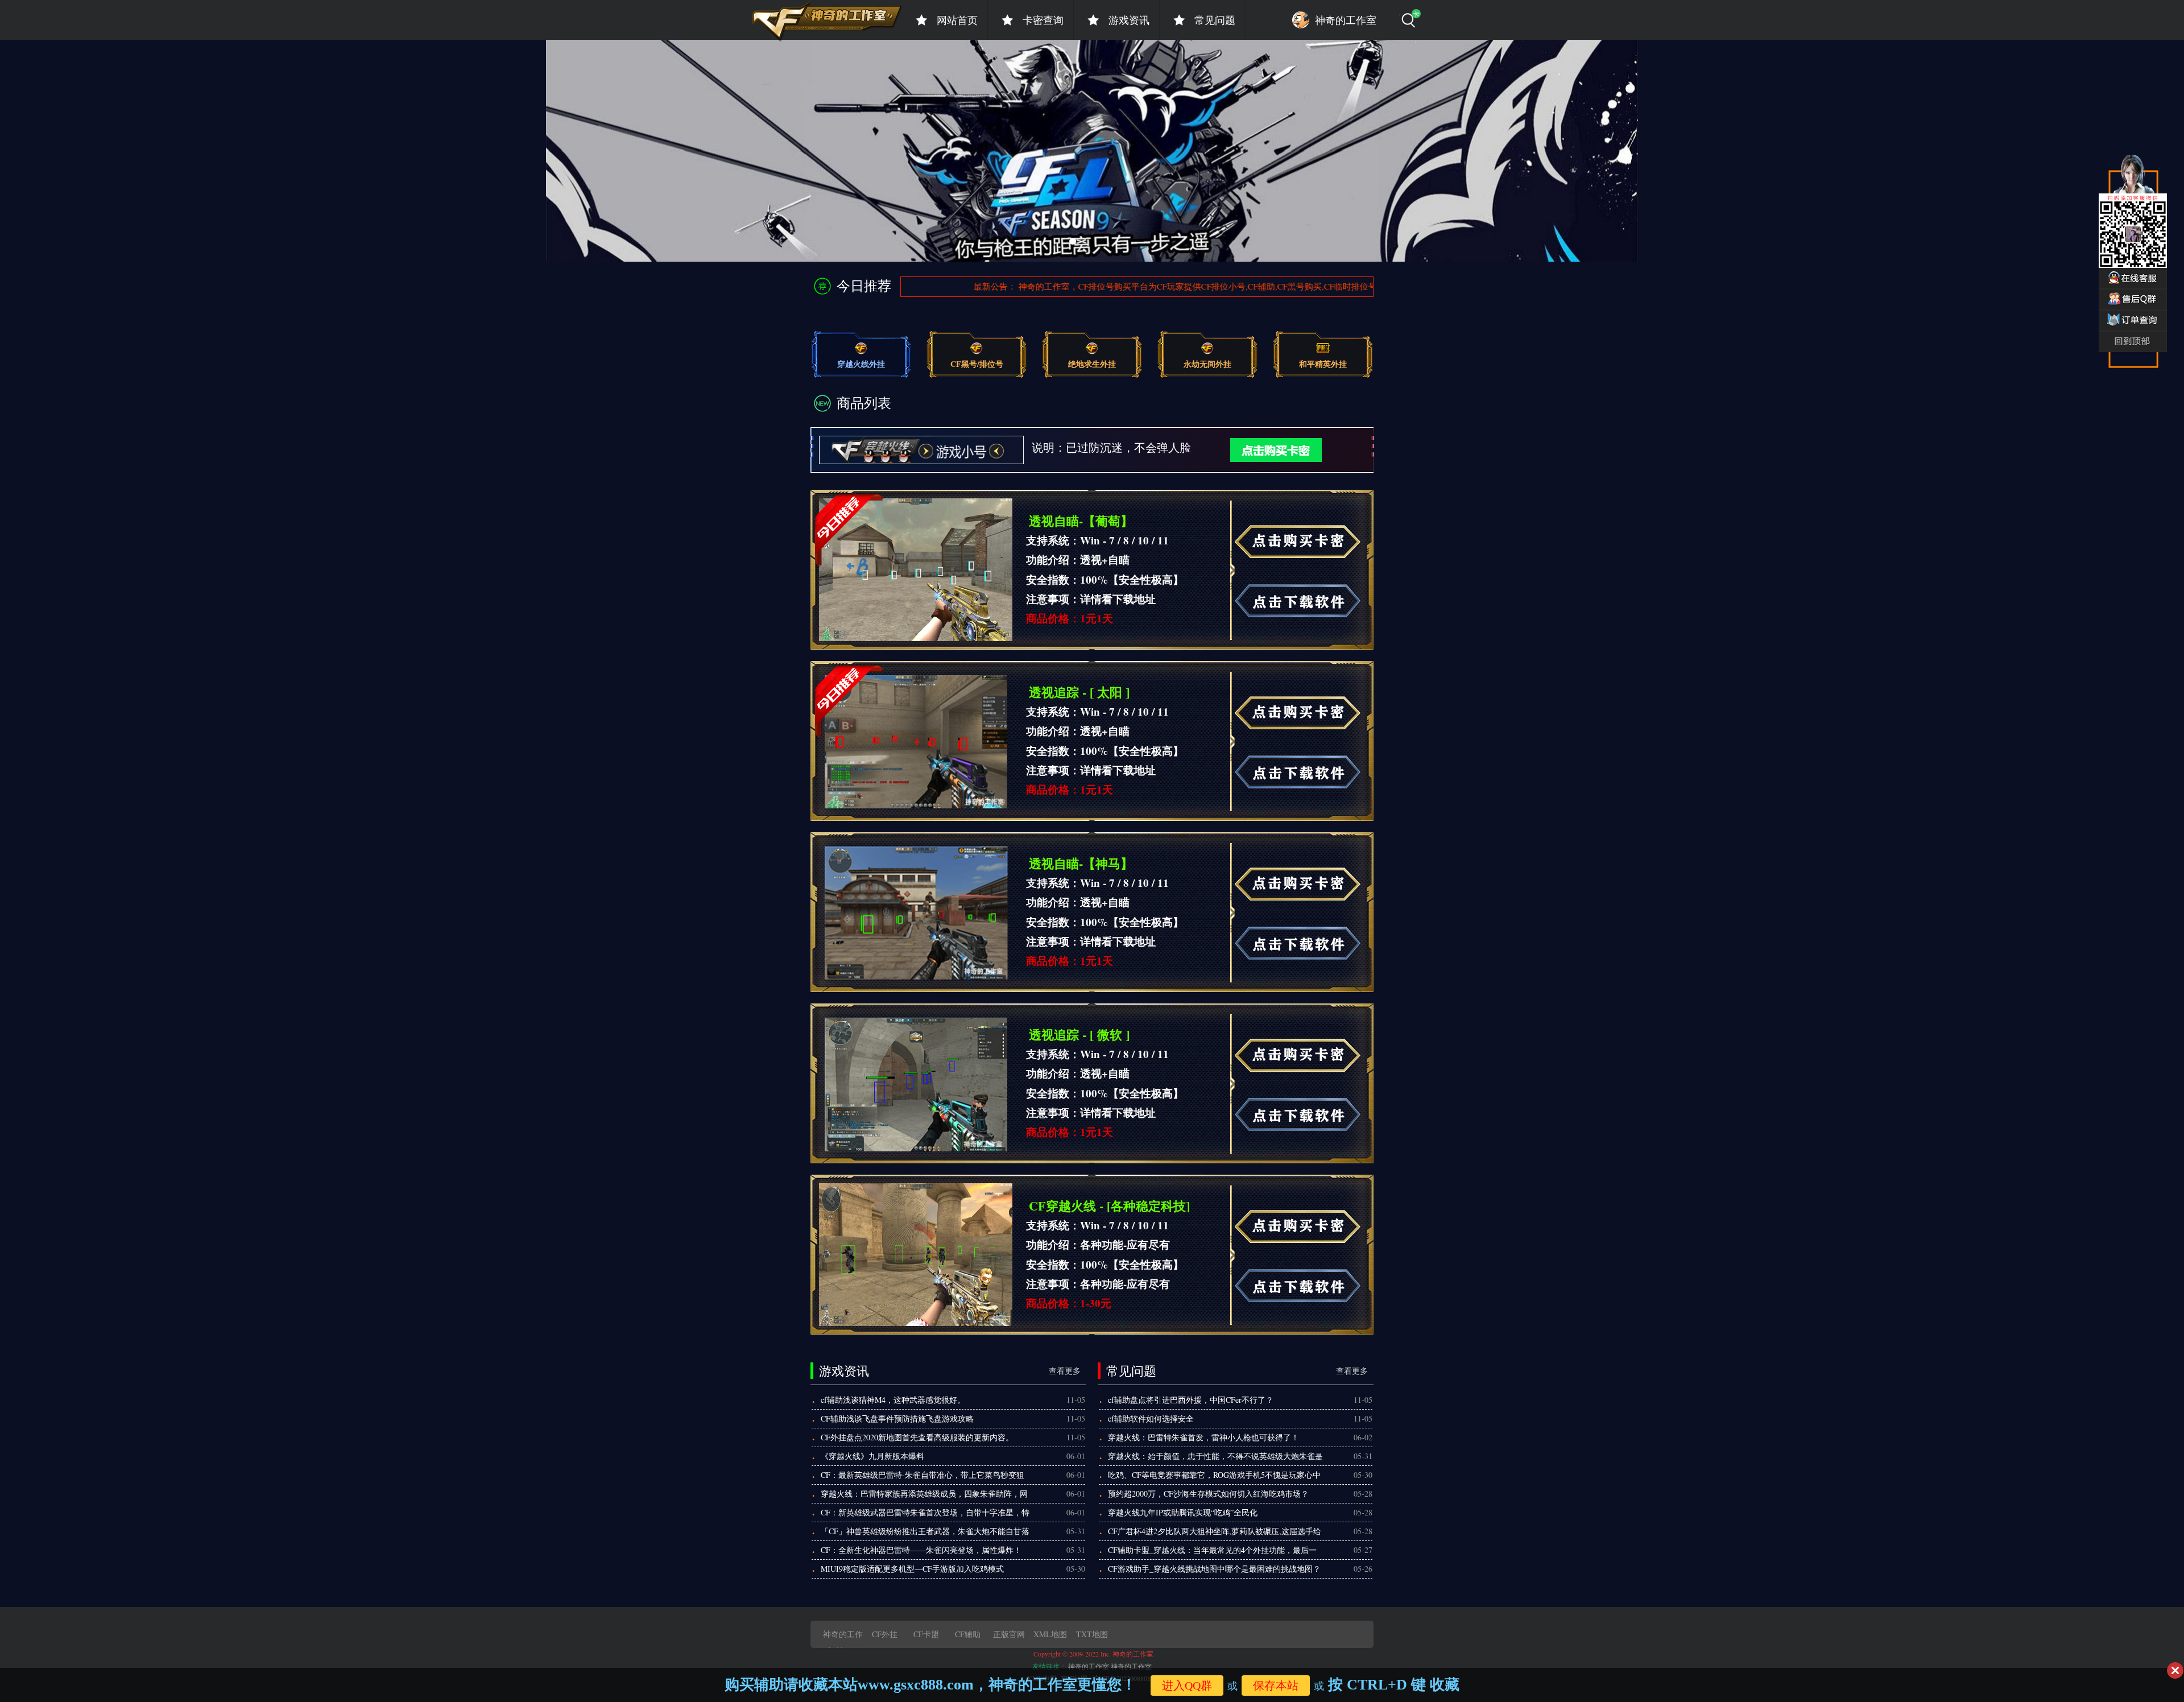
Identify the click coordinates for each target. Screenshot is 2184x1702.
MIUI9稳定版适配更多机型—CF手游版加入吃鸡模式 (912, 1569)
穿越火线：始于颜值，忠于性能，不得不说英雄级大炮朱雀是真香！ (1215, 1458)
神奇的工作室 (1089, 1666)
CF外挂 (885, 1634)
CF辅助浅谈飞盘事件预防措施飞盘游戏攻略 (897, 1418)
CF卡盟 (926, 1634)
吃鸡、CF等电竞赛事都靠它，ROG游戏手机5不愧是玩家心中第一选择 (1214, 1477)
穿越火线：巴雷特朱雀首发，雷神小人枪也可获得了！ (1203, 1437)
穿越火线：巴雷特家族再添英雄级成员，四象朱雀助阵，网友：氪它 (924, 1496)
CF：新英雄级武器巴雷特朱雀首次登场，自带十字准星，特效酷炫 (925, 1514)
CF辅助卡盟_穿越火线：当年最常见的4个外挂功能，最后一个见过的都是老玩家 (1212, 1552)
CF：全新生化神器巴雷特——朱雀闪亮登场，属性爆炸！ (921, 1550)
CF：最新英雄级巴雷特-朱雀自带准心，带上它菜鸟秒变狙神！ (923, 1477)
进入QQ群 (1187, 1686)
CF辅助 (968, 1634)
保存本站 (1276, 1686)
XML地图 (1050, 1634)
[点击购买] (1258, 449)
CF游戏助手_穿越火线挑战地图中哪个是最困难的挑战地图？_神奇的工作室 (1214, 1571)
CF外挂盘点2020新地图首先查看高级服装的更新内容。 (917, 1437)
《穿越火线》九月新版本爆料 (872, 1456)
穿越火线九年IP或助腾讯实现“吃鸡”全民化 (1183, 1512)
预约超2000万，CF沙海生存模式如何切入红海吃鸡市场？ (1208, 1494)
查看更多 (1065, 1371)
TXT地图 (1092, 1634)
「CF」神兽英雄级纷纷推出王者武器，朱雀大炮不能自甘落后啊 (925, 1533)
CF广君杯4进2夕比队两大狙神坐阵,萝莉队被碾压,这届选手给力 (1215, 1533)
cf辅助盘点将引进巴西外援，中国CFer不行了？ (1191, 1400)
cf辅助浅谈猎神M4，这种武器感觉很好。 (893, 1400)
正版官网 (1009, 1634)
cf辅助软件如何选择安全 (1151, 1418)
